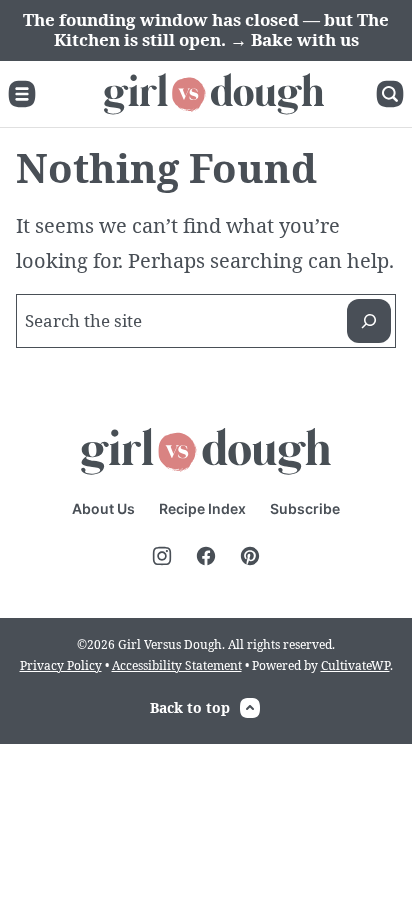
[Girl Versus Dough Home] (214, 94)
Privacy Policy (61, 665)
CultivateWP (355, 665)
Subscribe (305, 508)
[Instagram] (162, 556)
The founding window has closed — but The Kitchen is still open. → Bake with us (206, 29)
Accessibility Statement (177, 665)
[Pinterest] (250, 556)
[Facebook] (206, 556)
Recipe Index (202, 508)
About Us (103, 508)
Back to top (190, 707)
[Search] (390, 94)
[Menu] (22, 94)
